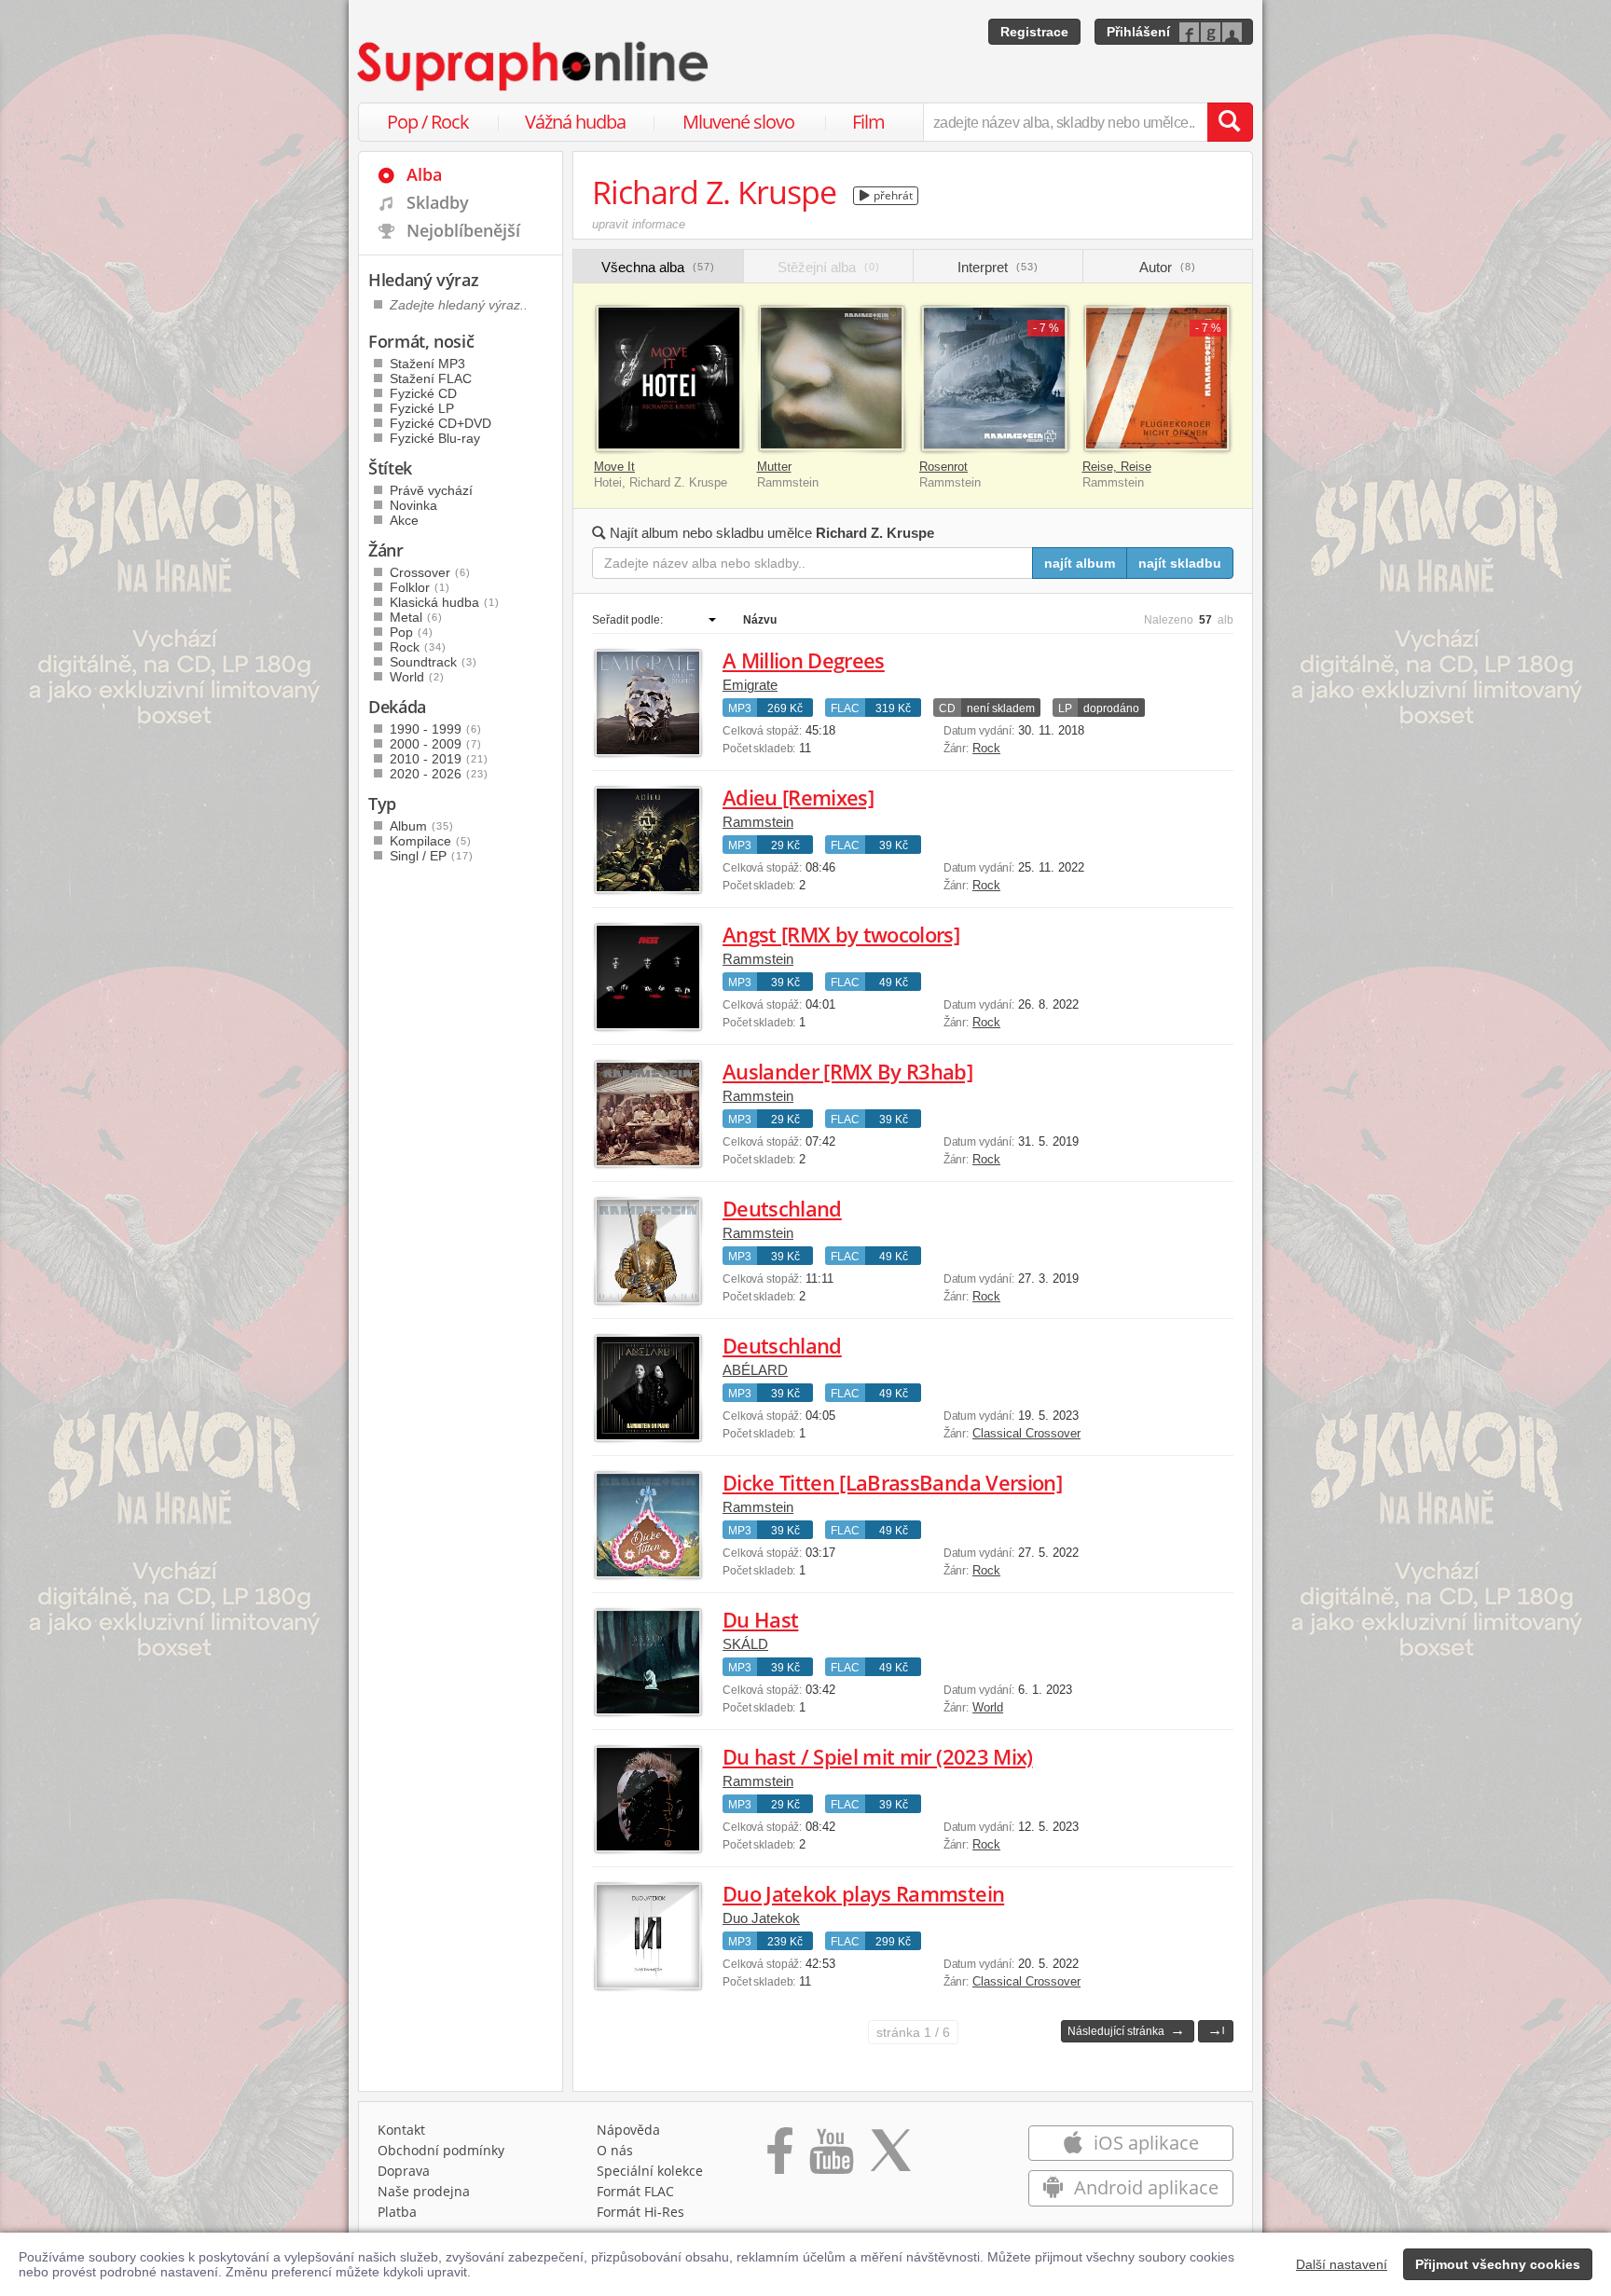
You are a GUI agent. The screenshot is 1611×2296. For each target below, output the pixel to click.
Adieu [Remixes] (798, 797)
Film (868, 122)
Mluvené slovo (738, 122)
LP (1065, 708)
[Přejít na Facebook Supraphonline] (780, 2157)
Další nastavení (1342, 2264)
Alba (424, 174)
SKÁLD (745, 1644)
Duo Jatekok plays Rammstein (863, 1893)
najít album (1080, 563)
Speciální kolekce (650, 2171)
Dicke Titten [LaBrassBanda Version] (892, 1482)
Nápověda (628, 2130)
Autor (1168, 267)
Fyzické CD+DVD (441, 423)
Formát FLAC (635, 2191)
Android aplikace (1144, 2187)
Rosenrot (943, 467)
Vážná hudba (575, 122)
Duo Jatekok (761, 1918)
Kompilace (431, 841)
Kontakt (401, 2130)
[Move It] (669, 379)
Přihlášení (1138, 32)
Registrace (1034, 32)
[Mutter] (832, 379)
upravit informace (639, 224)
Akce (404, 520)
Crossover (430, 572)
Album (422, 826)
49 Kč (894, 983)
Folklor (420, 587)
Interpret (998, 267)
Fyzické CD (423, 393)
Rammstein (758, 822)
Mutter (774, 467)
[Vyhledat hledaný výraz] (1230, 122)
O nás (615, 2150)
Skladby (438, 202)
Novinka (413, 505)
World (988, 1707)
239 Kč (785, 1942)
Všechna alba (658, 267)
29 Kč (785, 846)
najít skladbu (1180, 563)
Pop (412, 632)
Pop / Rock (428, 122)
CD (947, 708)
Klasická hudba (445, 602)
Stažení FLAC (431, 378)
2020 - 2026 (439, 774)
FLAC (845, 708)
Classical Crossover (1026, 1433)
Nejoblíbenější (463, 230)
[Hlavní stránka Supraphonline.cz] (534, 66)
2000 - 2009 (436, 744)
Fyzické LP (422, 408)
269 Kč (785, 708)
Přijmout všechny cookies (1498, 2264)
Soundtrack (434, 662)
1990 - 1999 (436, 729)
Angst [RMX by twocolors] (841, 934)
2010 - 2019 (439, 759)
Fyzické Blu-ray (435, 438)
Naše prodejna (424, 2191)
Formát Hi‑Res (640, 2212)
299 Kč (893, 1942)
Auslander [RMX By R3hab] (847, 1071)
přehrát (892, 195)
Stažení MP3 (427, 364)
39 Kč (894, 846)
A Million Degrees (804, 660)
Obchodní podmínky (441, 2150)
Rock (986, 748)
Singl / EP (432, 856)
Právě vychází (431, 490)
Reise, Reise (1117, 467)
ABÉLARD (755, 1370)
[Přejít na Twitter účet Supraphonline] (890, 2157)
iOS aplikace (1144, 2143)
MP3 (740, 708)
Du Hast (760, 1619)
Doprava (404, 2171)
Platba (397, 2212)
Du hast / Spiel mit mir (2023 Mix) (878, 1756)
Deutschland (782, 1208)
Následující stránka (1126, 2030)
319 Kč (893, 708)
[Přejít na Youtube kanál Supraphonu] (831, 2157)
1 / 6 (913, 2032)
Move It (614, 467)
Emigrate (750, 685)
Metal (416, 617)
